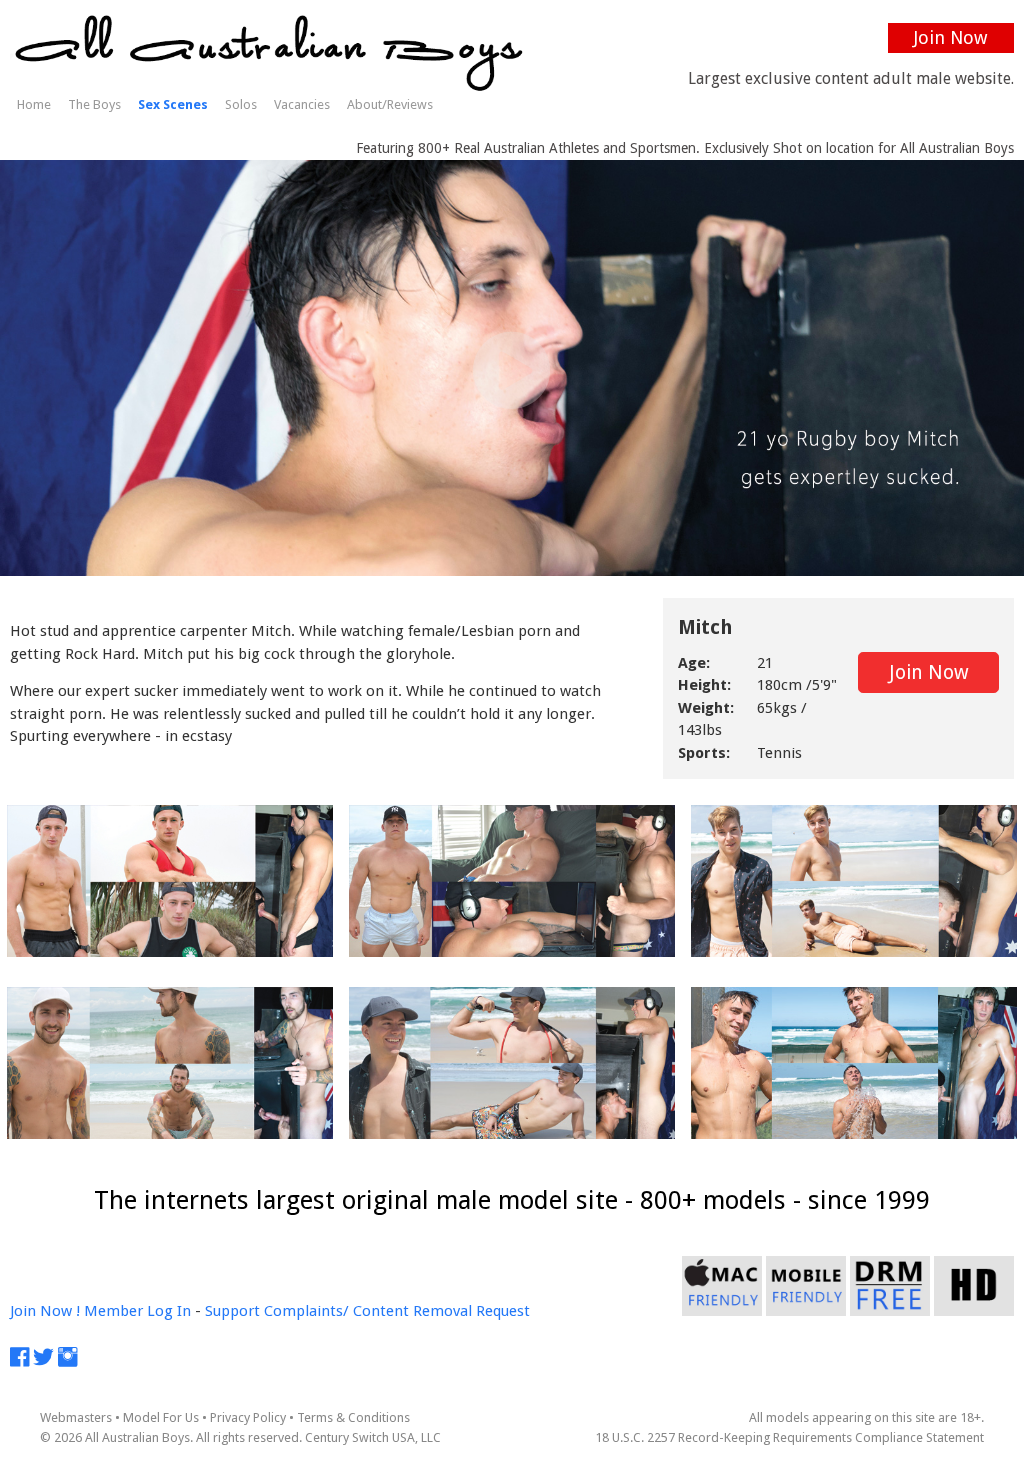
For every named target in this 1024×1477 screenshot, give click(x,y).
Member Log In (137, 1311)
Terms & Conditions (353, 1417)
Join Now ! (45, 1311)
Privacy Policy (248, 1417)
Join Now (950, 37)
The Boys (94, 104)
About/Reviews (390, 104)
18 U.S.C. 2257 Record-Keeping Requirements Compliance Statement (789, 1437)
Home (34, 104)
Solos (241, 104)
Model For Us (161, 1417)
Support (232, 1311)
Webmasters (76, 1417)
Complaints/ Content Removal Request (397, 1311)
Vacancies (302, 104)
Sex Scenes (173, 104)
